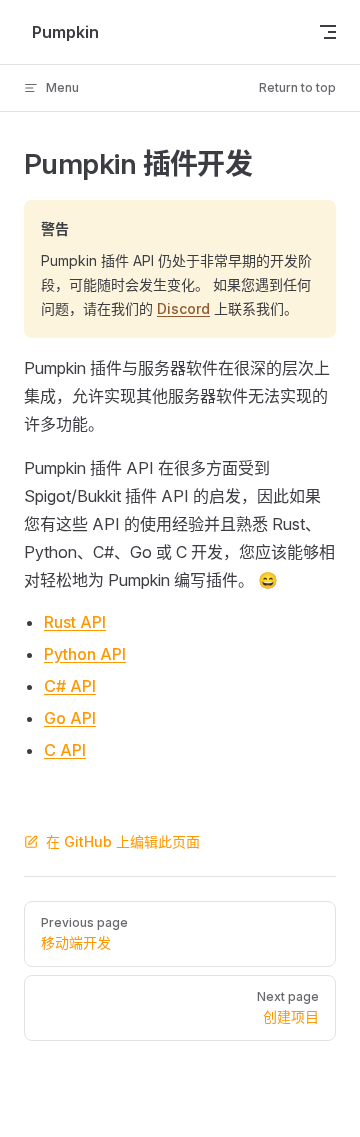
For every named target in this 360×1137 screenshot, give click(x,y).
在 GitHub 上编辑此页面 (123, 841)
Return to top (297, 87)
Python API (85, 654)
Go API (70, 718)
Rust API (75, 622)
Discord (183, 308)
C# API (70, 686)
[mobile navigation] (328, 32)
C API (65, 750)
